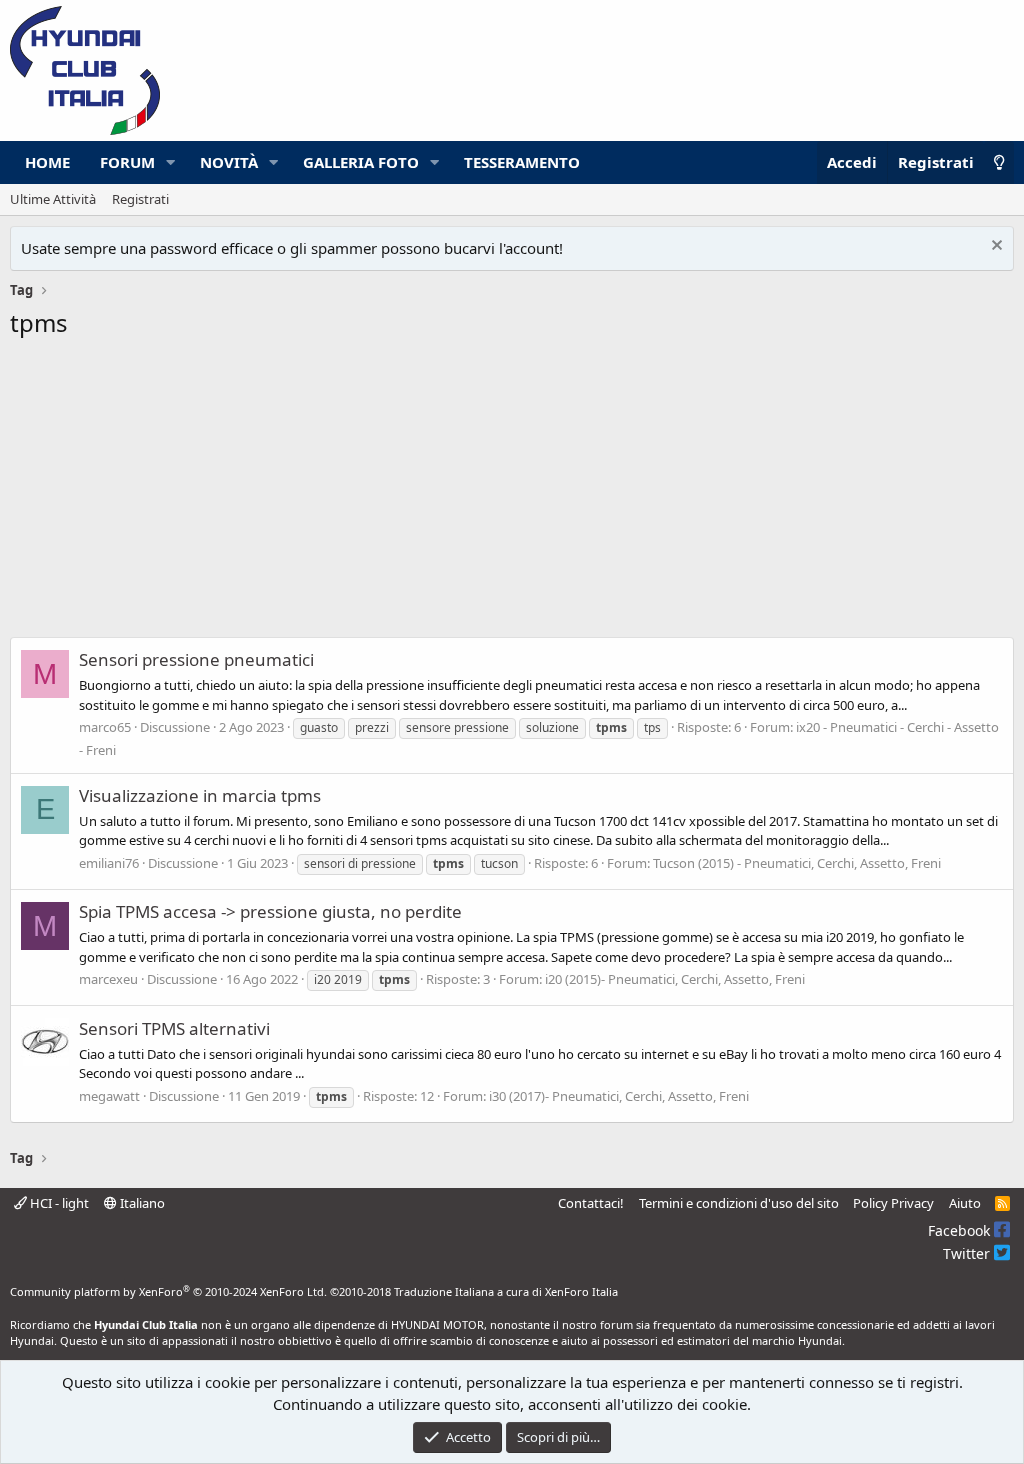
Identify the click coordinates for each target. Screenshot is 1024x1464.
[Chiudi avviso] (994, 247)
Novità (229, 162)
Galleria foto (361, 162)
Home (47, 162)
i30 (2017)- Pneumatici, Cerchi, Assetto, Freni (619, 1096)
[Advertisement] (512, 494)
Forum (127, 162)
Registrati (140, 199)
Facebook (961, 1230)
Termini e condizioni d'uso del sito (739, 1203)
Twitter (968, 1253)
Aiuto (965, 1203)
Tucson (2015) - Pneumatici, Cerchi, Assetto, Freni (797, 863)
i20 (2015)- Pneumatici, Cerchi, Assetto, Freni (675, 979)
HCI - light (58, 1203)
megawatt (109, 1096)
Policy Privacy (893, 1203)
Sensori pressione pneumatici (196, 659)
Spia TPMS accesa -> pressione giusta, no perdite (270, 911)
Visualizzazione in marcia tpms (200, 795)
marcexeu (108, 979)
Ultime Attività (53, 199)
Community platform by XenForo (168, 1291)
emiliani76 (109, 863)
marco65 (105, 727)
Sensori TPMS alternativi (174, 1028)
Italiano (141, 1203)
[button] (171, 162)
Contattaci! (591, 1203)
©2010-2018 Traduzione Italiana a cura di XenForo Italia (474, 1291)
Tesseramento (522, 162)
